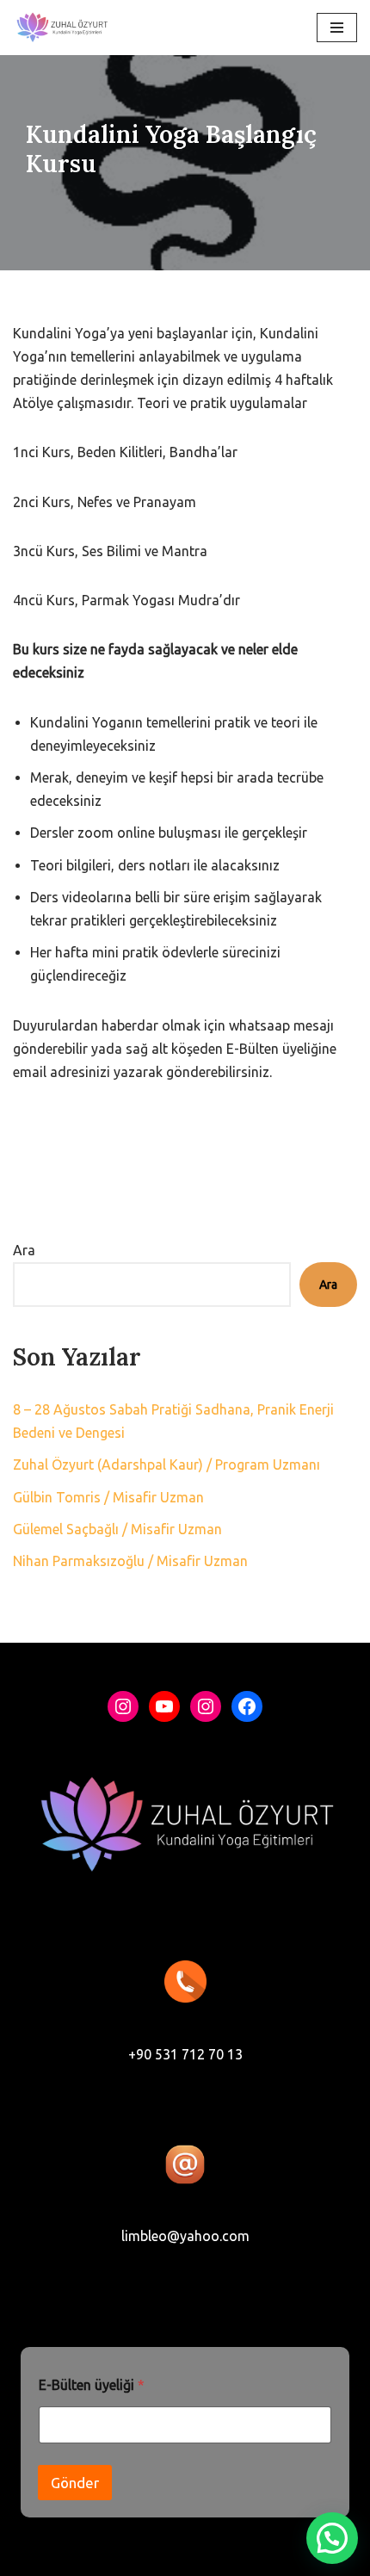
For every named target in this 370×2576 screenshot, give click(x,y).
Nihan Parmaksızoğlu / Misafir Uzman (130, 1561)
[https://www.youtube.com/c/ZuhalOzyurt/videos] (164, 1706)
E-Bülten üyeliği (92, 2385)
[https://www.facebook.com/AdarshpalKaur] (247, 1706)
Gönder (75, 2483)
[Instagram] (123, 1706)
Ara (24, 1250)
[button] (332, 2538)
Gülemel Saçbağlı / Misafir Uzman (117, 1529)
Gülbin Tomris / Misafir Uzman (108, 1497)
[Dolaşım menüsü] (337, 28)
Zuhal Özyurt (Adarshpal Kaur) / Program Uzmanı (166, 1464)
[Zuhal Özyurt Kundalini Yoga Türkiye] (62, 28)
